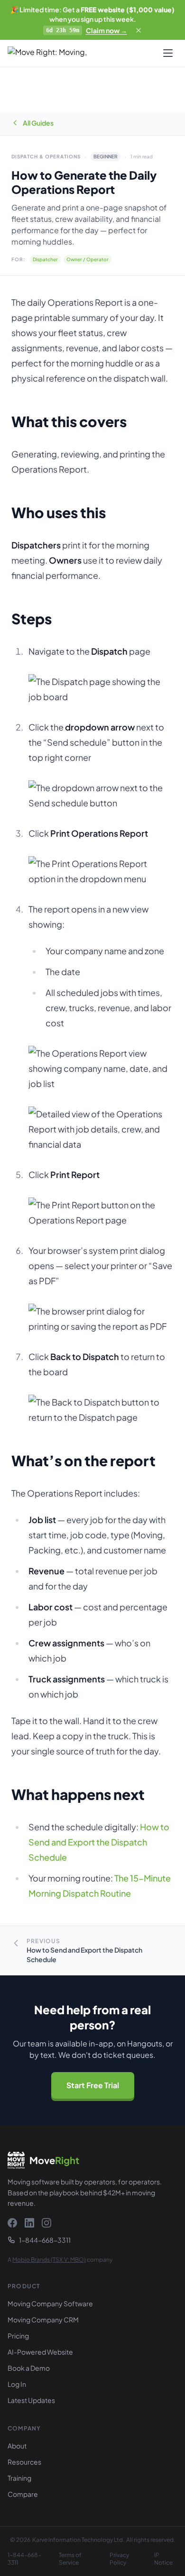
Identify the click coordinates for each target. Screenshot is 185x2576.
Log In (17, 2384)
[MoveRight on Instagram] (46, 2223)
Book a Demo (29, 2368)
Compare (23, 2494)
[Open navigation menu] (168, 53)
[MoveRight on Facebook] (12, 2223)
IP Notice (163, 2559)
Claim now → (106, 30)
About (17, 2446)
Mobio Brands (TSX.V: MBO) (49, 2260)
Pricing (18, 2336)
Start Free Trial (93, 2085)
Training (19, 2478)
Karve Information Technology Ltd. (79, 2540)
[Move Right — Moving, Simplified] (61, 53)
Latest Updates (31, 2400)
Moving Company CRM (43, 2320)
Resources (24, 2462)
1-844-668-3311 (45, 2240)
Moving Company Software (50, 2303)
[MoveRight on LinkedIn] (29, 2223)
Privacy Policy (119, 2559)
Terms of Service (70, 2559)
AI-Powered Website (40, 2352)
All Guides (38, 123)
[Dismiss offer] (139, 30)
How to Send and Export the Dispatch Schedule (99, 1842)
